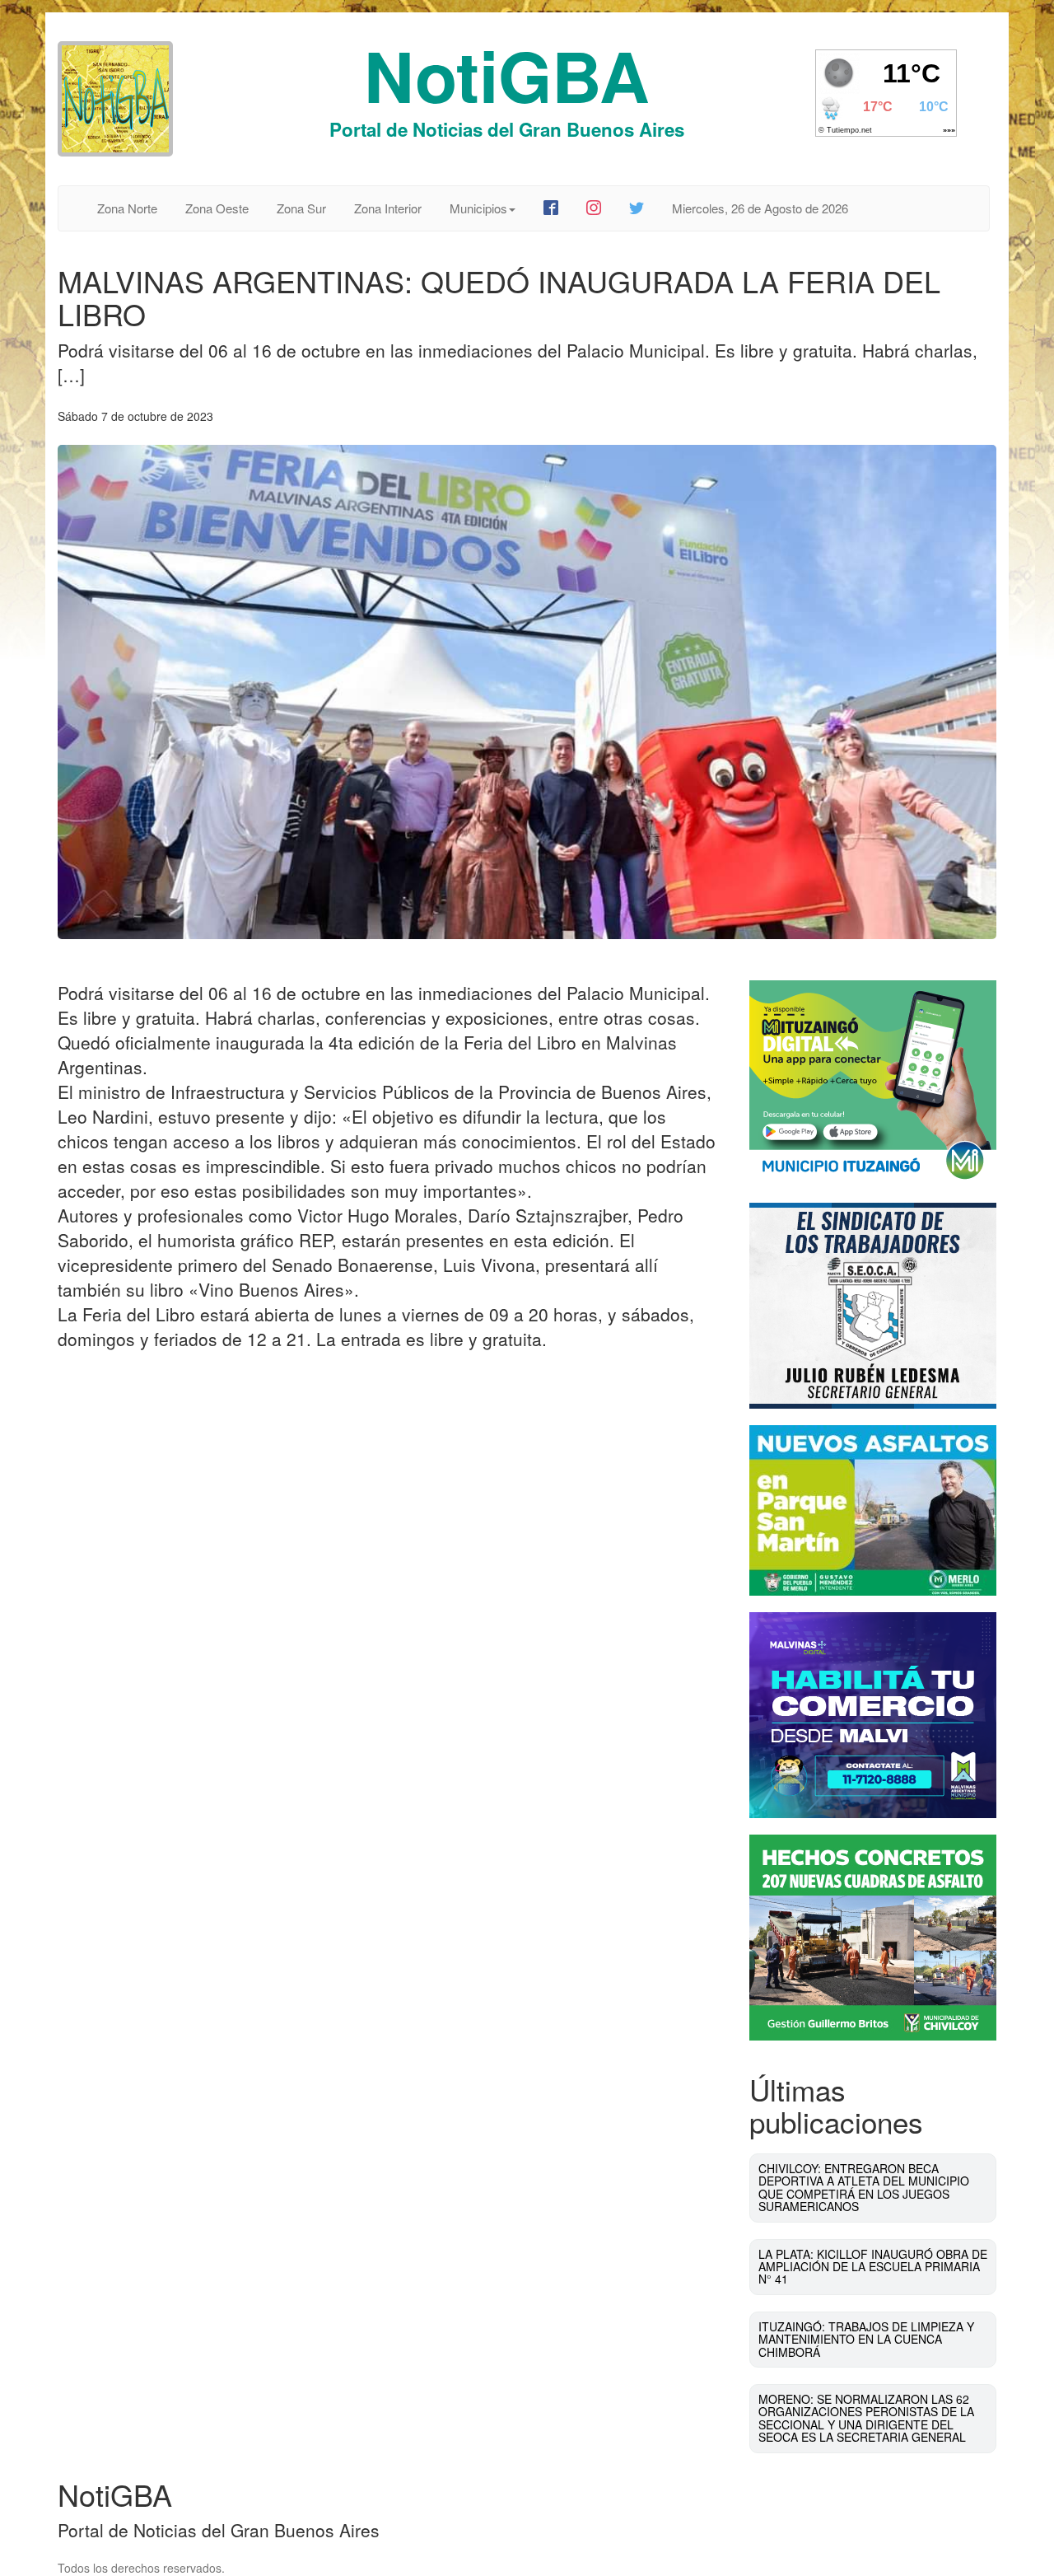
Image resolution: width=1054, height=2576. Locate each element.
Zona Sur (301, 208)
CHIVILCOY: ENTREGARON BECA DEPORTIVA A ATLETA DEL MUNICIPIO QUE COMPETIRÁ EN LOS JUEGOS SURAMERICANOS (864, 2187)
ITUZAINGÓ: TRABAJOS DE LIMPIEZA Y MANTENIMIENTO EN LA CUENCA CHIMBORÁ (866, 2339)
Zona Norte (127, 208)
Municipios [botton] (478, 208)
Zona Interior (388, 208)
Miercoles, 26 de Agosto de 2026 (760, 208)
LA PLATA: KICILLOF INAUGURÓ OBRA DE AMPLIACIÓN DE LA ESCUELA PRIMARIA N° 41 (873, 2267)
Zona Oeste (217, 208)
